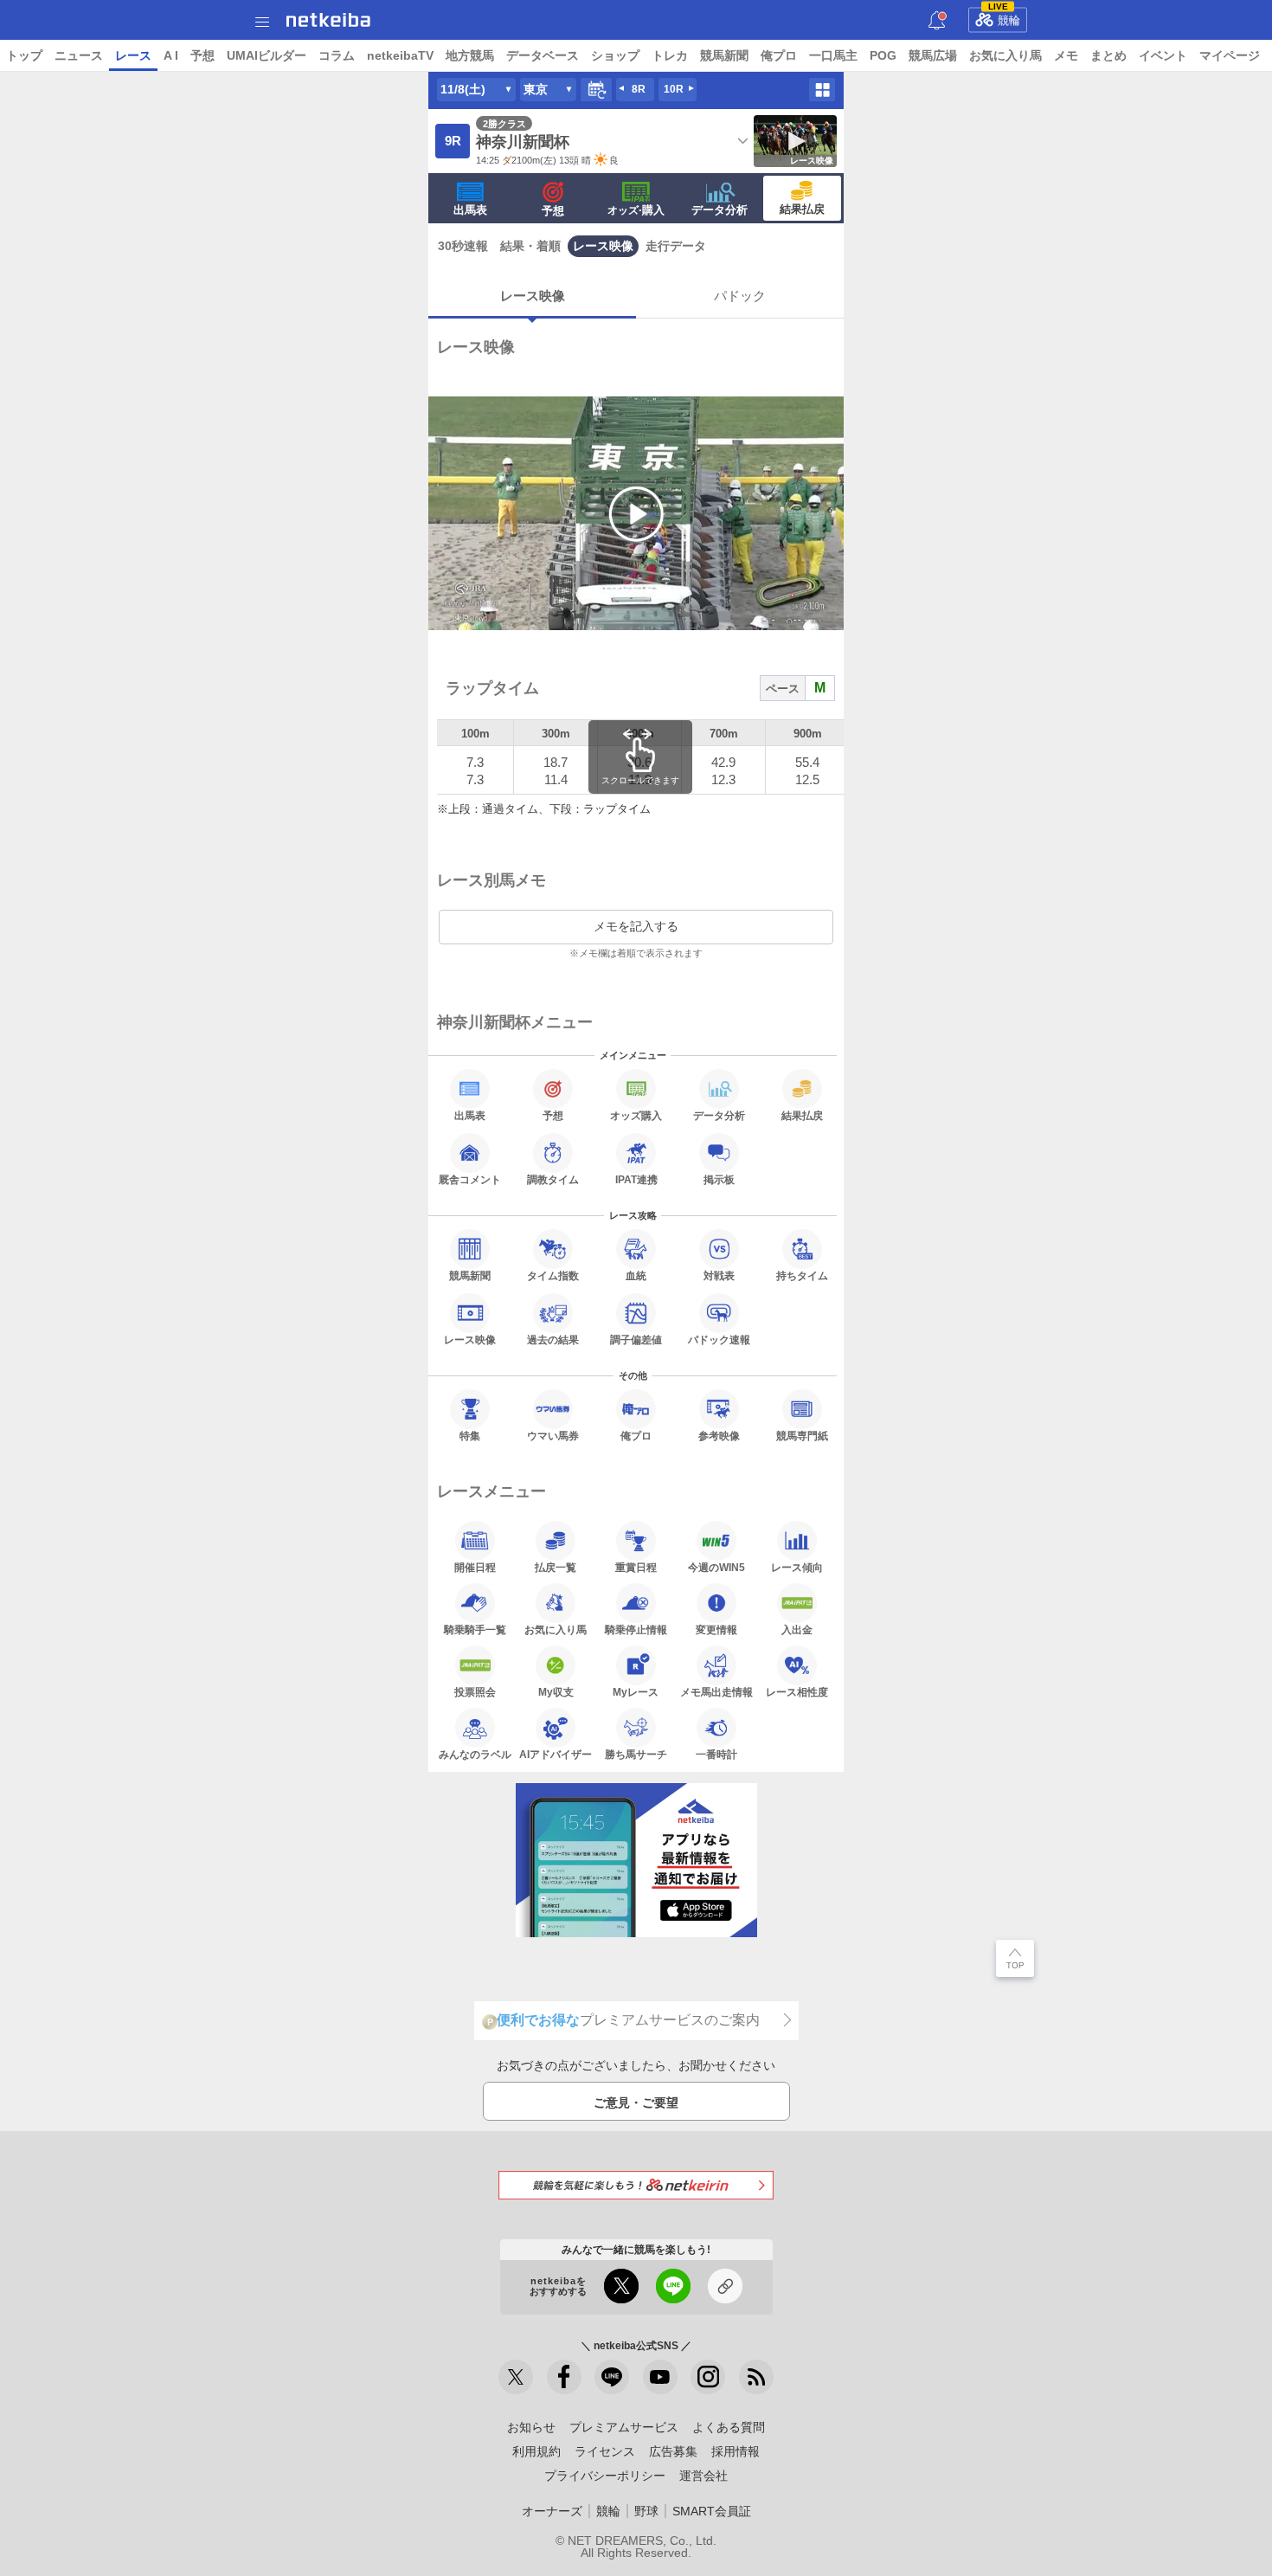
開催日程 (475, 1567)
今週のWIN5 (716, 1567)
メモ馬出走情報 (716, 1692)
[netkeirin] (636, 2185)
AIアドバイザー (556, 1754)
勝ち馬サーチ (636, 1754)
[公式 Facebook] (564, 2377)
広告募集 (673, 2451)
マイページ (1230, 55)
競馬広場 (933, 55)
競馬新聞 (724, 55)
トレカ (670, 55)
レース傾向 (797, 1567)
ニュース (79, 55)
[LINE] (612, 2377)
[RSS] (756, 2377)
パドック (740, 296)
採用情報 (736, 2451)
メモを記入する (636, 926)
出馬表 (470, 210)
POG (883, 55)
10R (674, 89)
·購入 (636, 210)
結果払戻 (802, 209)
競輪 (1005, 17)
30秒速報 (463, 246)
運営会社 (703, 2476)
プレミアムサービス (624, 2427)
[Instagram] (708, 2377)
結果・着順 (530, 246)
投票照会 (475, 1692)
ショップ (615, 55)
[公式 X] (516, 2377)
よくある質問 (729, 2427)
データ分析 (720, 210)
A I (171, 55)
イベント (1163, 55)
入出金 (797, 1629)
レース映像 (603, 246)
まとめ (1108, 55)
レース (133, 55)
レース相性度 (797, 1692)
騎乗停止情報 (636, 1629)
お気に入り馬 (1005, 55)
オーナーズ (552, 2511)
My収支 (556, 1692)
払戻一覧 (556, 1567)
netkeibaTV (400, 55)
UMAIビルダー (267, 55)
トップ (24, 55)
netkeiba (328, 20)
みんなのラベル (475, 1754)
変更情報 (716, 1629)
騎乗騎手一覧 (475, 1629)
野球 (646, 2511)
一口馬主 (833, 55)
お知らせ (531, 2427)
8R (639, 89)
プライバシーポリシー (605, 2476)
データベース (543, 55)
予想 (202, 55)
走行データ (676, 246)
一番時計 (716, 1754)
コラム (337, 55)
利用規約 (536, 2451)
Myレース (636, 1692)
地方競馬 (470, 55)
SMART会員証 (712, 2511)
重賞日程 (636, 1567)
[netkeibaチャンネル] (660, 2377)
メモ (1066, 55)
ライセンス (605, 2451)
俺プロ (779, 55)
